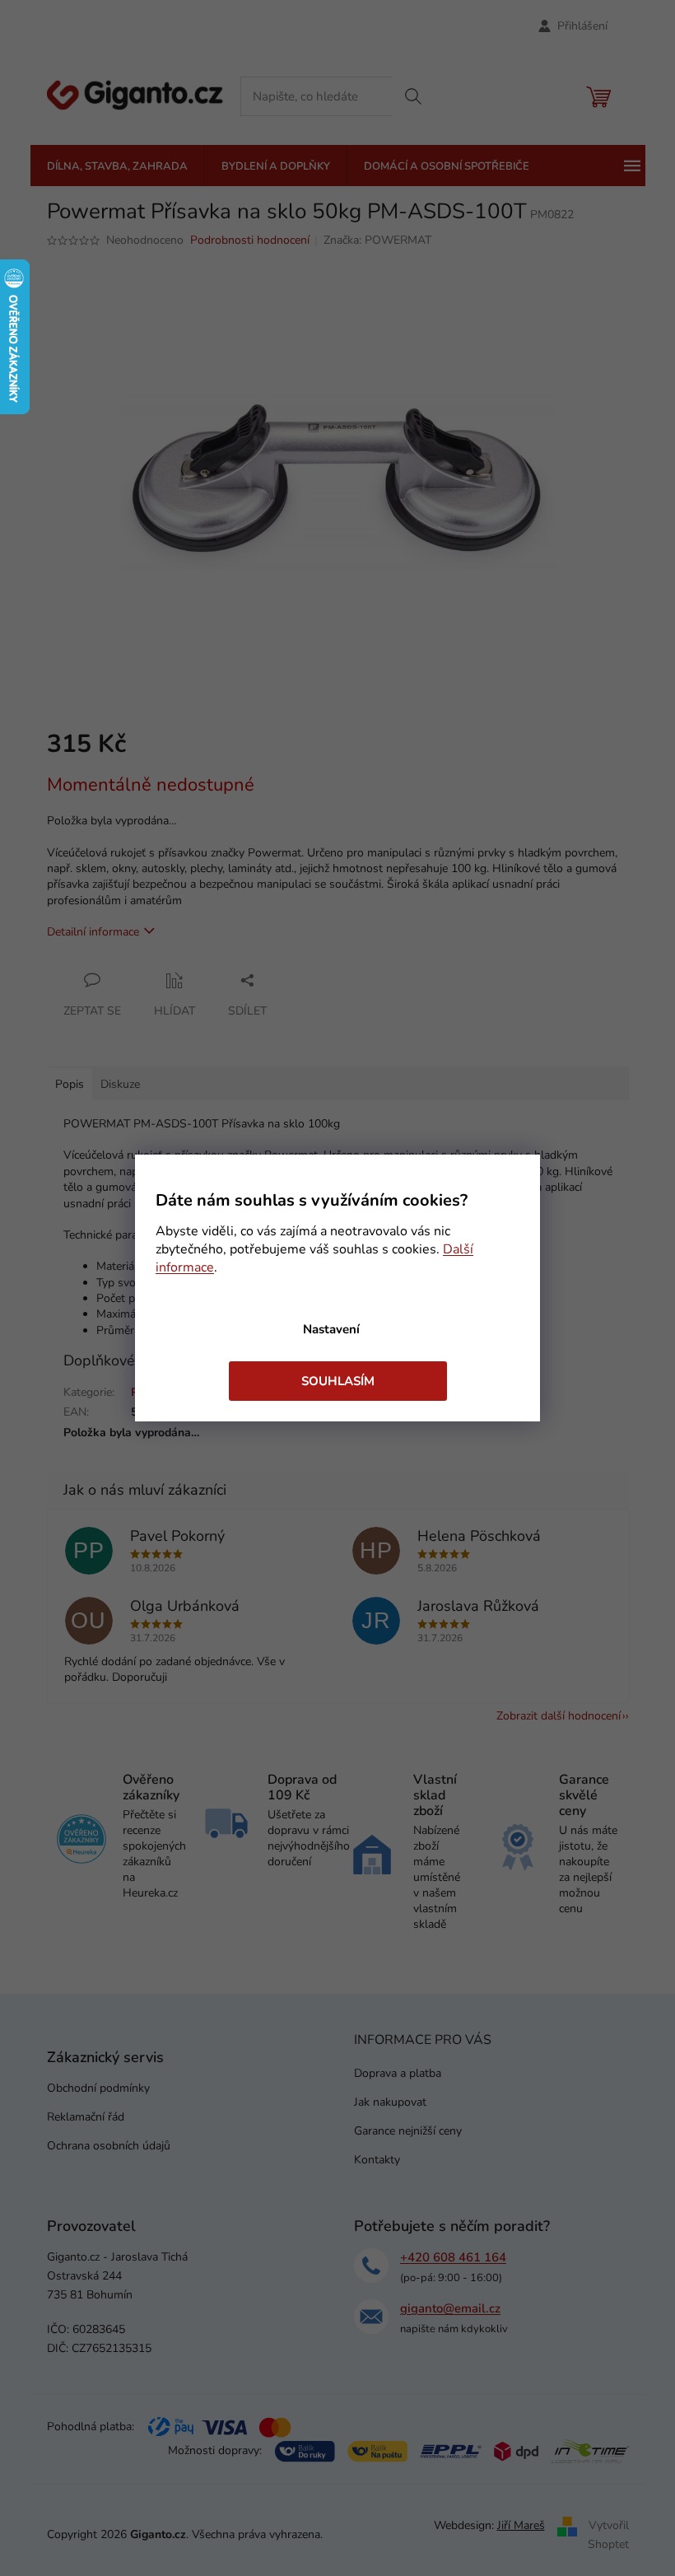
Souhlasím (338, 1381)
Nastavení (331, 1329)
